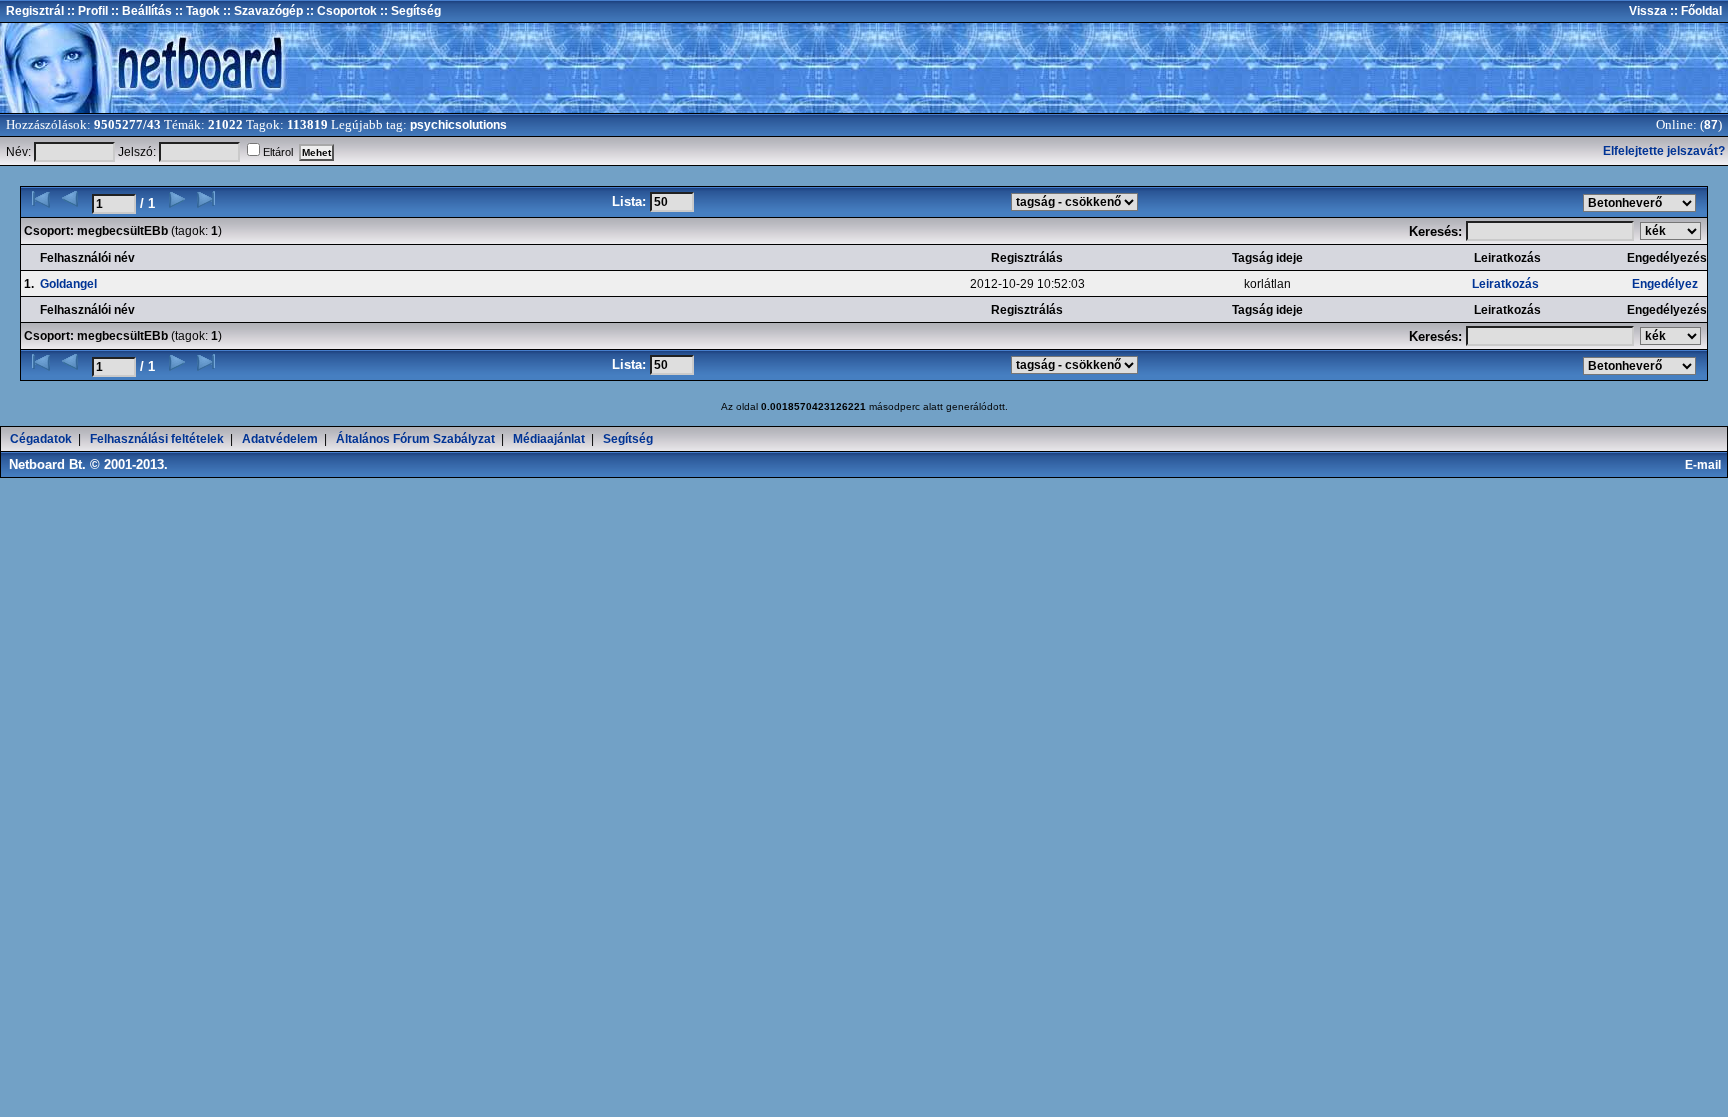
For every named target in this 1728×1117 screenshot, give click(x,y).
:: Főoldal (1694, 11)
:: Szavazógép (263, 11)
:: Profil (86, 11)
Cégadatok (41, 439)
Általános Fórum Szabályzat (415, 439)
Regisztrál (35, 11)
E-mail (1706, 465)
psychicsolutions (458, 125)
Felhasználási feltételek (157, 439)
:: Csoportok (340, 11)
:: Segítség (409, 11)
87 (1711, 125)
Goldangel (68, 284)
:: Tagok (196, 11)
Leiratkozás (1505, 284)
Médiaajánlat (549, 439)
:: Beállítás (140, 11)
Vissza (1648, 11)
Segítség (628, 439)
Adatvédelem (280, 439)
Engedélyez (1665, 284)
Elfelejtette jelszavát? (1664, 151)
